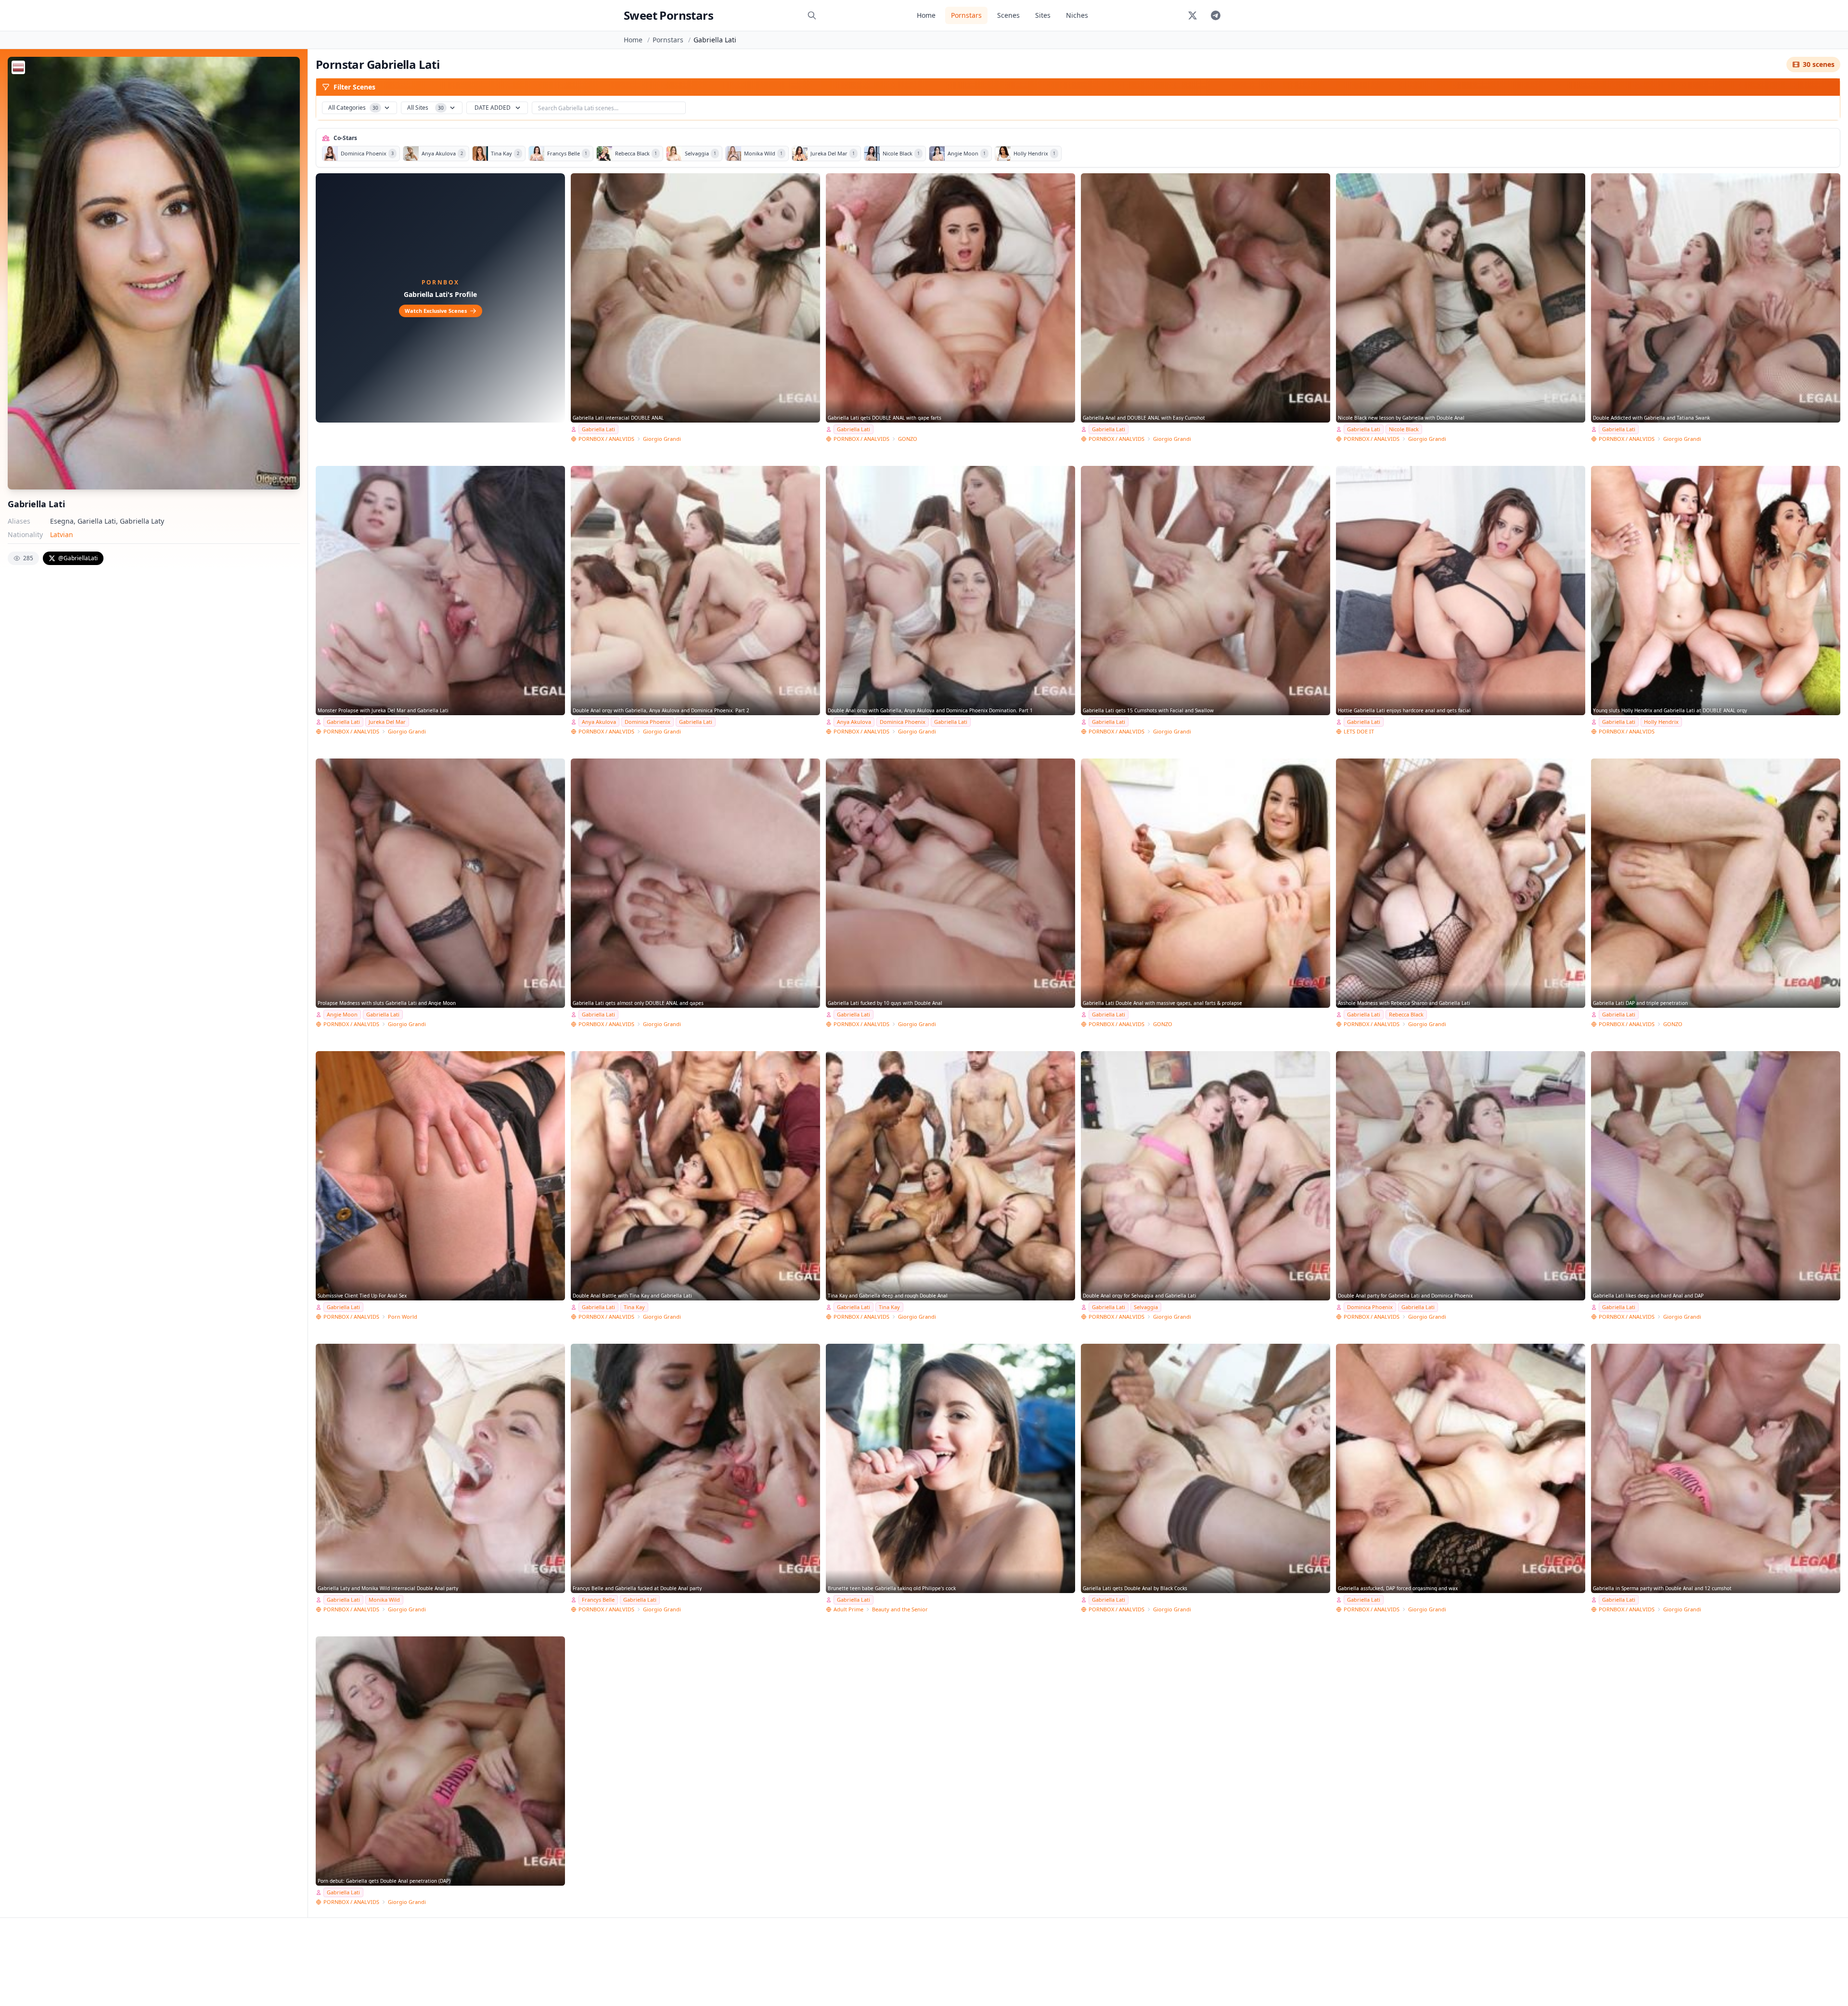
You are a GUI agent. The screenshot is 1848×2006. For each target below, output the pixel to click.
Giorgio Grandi (662, 439)
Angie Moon (342, 1014)
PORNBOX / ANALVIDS (606, 439)
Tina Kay (634, 1307)
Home (926, 15)
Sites (1043, 15)
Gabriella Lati (598, 429)
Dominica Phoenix (648, 722)
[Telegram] (1216, 15)
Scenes (1008, 15)
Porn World (403, 1317)
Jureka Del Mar (387, 722)
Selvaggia (1146, 1307)
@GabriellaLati (78, 558)
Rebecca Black (1406, 1014)
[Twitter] (1193, 15)
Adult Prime (848, 1609)
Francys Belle (598, 1600)
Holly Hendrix (1661, 722)
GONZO (908, 439)
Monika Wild (384, 1600)
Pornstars (966, 15)
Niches (1077, 15)
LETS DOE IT (1359, 731)
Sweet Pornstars (668, 15)
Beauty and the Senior (900, 1609)
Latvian (62, 534)
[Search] (812, 15)
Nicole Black (1404, 429)
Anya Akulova (599, 722)
